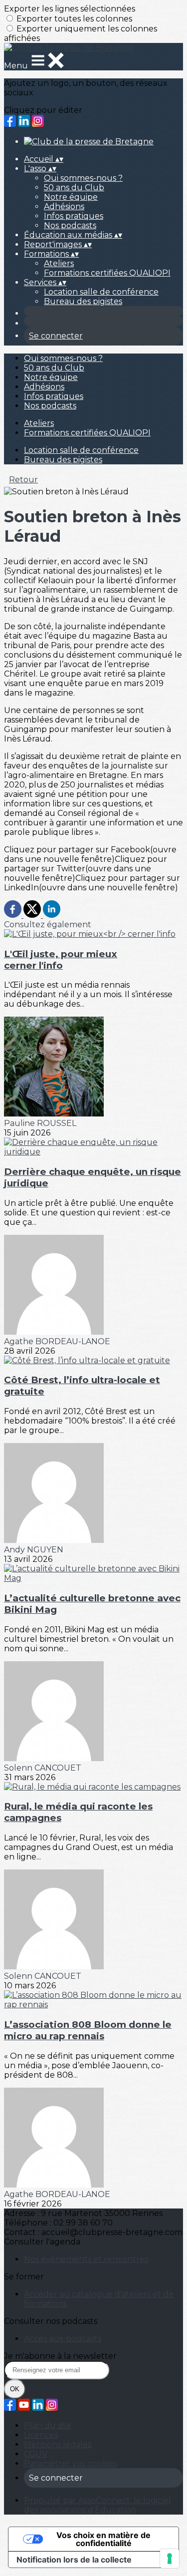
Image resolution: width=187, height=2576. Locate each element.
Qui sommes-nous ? (83, 178)
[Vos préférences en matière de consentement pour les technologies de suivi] (170, 2559)
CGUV (36, 2454)
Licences (41, 2435)
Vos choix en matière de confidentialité (103, 2539)
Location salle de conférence (101, 292)
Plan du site (48, 2425)
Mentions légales (58, 2444)
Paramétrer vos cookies (70, 2463)
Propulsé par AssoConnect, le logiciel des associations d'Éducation (97, 2505)
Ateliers (59, 263)
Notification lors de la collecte (74, 2560)
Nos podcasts (70, 225)
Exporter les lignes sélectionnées (70, 9)
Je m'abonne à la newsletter (60, 2356)
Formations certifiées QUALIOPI (107, 273)
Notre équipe (71, 197)
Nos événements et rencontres (86, 2259)
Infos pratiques (74, 216)
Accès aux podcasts (63, 2339)
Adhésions (64, 206)
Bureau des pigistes (83, 301)
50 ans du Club (74, 187)
